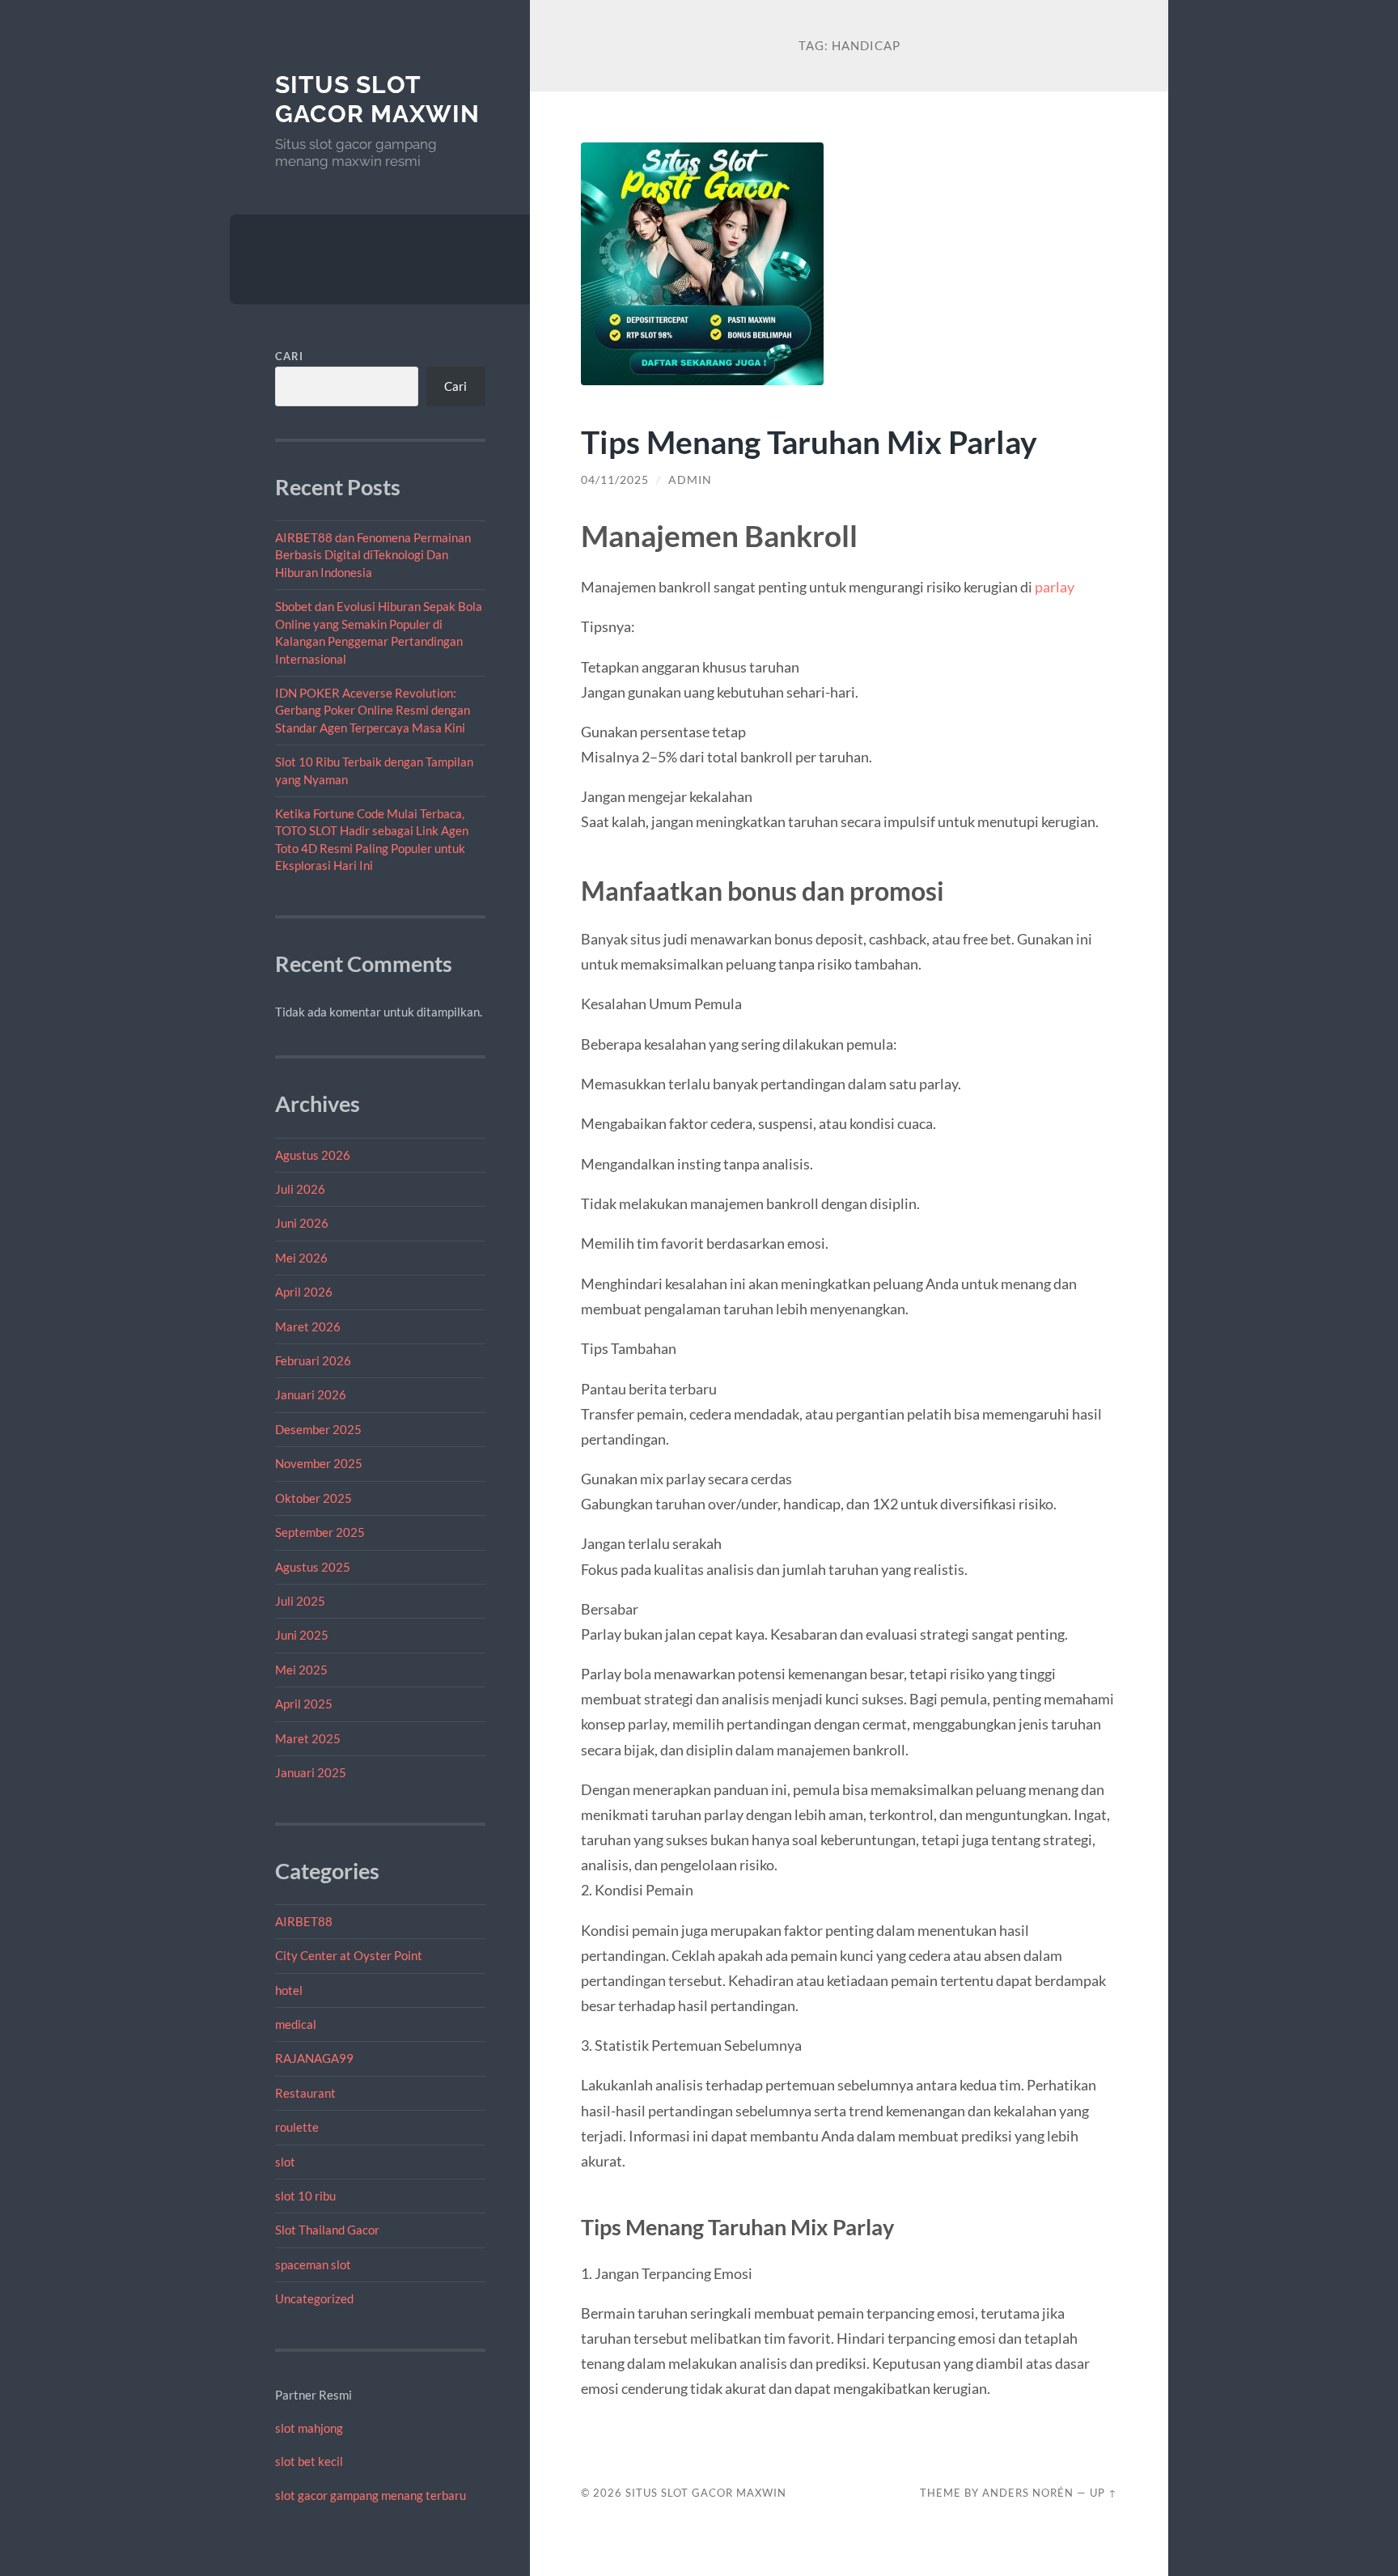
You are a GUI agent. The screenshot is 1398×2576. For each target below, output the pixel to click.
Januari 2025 (311, 1772)
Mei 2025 (301, 1670)
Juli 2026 (300, 1189)
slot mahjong (309, 2428)
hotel (289, 1990)
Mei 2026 (301, 1258)
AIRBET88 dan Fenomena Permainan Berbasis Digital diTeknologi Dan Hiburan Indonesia (373, 555)
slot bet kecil (309, 2461)
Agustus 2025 (313, 1567)
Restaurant (305, 2093)
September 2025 (320, 1532)
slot (285, 2162)
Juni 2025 (302, 1635)
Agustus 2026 (313, 1155)
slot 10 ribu (305, 2196)
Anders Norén (1028, 2493)
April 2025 (304, 1704)
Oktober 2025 (313, 1498)
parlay (1055, 587)
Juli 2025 (300, 1601)
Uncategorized (314, 2298)
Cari (289, 356)
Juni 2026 (302, 1223)
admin (690, 480)
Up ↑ (1104, 2493)
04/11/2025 (615, 480)
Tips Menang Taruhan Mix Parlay (809, 441)
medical (296, 2024)
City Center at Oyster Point (349, 1955)
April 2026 (304, 1292)
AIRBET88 (304, 1921)
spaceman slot (313, 2264)
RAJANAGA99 (314, 2058)
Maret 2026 (308, 1326)
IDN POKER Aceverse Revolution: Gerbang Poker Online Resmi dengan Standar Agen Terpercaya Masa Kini (373, 710)
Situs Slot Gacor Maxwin (377, 99)
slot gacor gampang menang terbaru (371, 2495)
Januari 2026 (311, 1394)
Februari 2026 (313, 1360)
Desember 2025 (318, 1429)
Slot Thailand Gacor (327, 2230)
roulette (297, 2127)
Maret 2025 (308, 1738)
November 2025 (319, 1463)
